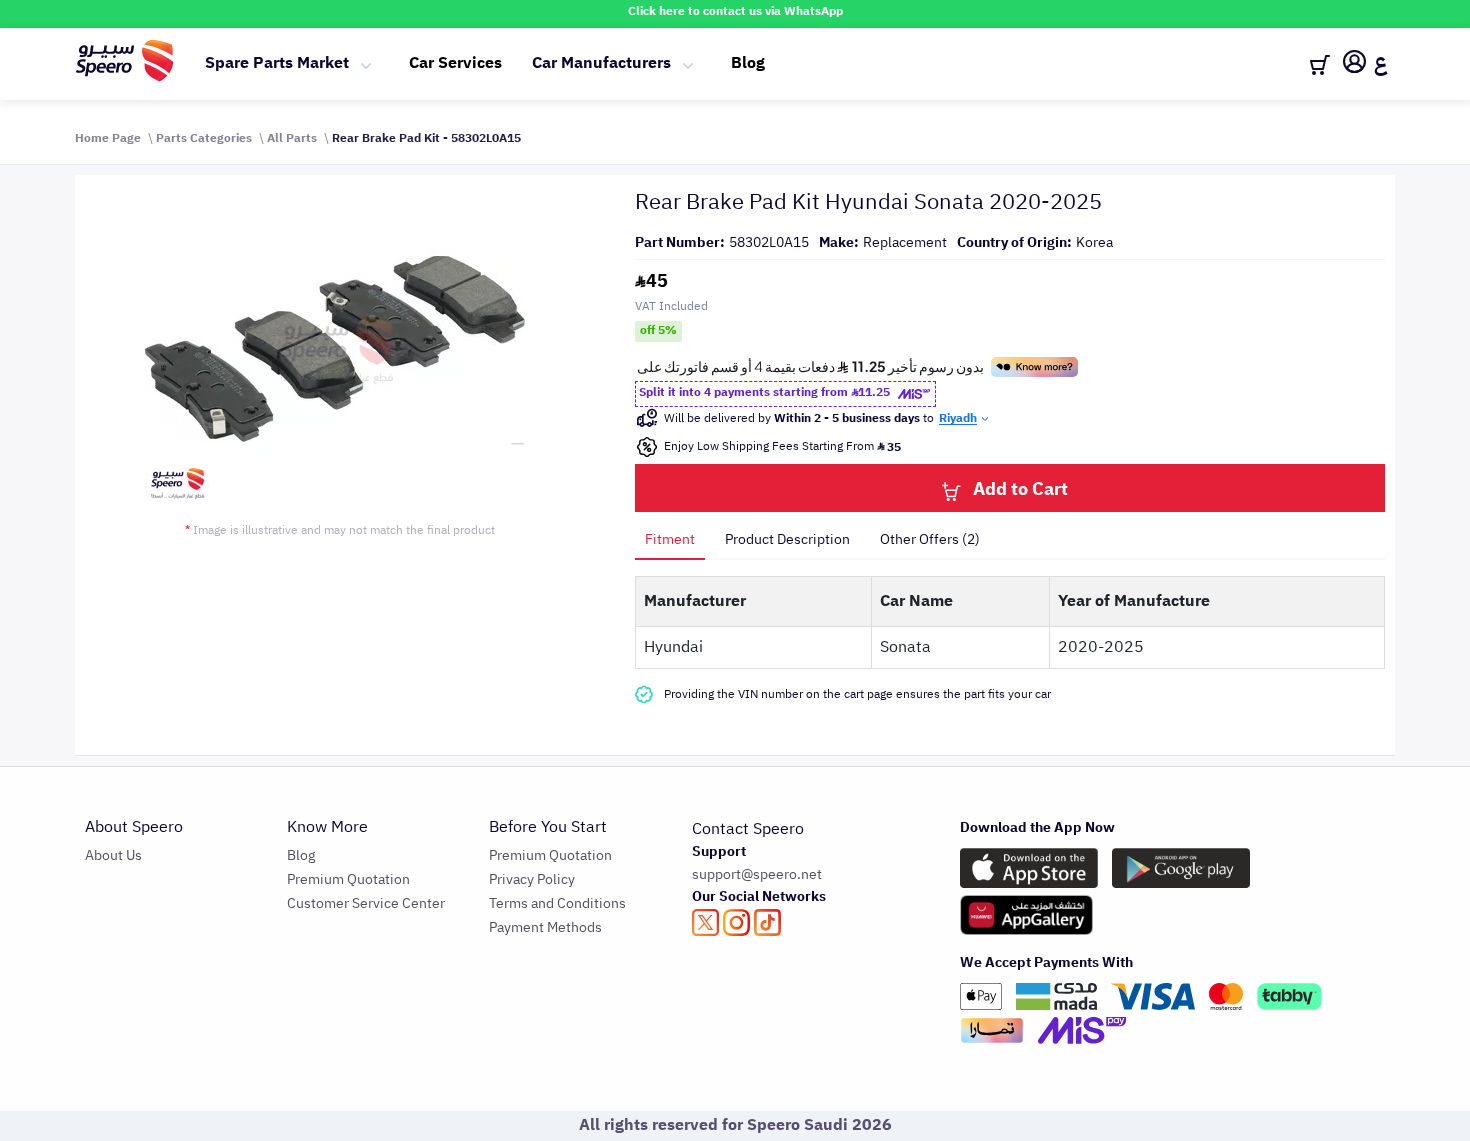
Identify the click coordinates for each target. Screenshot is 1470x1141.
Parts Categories (204, 138)
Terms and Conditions (557, 903)
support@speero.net (757, 874)
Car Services (455, 63)
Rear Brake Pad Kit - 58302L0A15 (426, 138)
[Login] (1354, 65)
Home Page (108, 138)
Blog (748, 63)
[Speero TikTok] (767, 922)
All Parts (292, 138)
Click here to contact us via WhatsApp (735, 11)
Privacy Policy (532, 879)
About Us (113, 855)
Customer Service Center (366, 903)
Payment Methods (545, 927)
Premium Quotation (348, 879)
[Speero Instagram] (736, 922)
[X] (705, 922)
